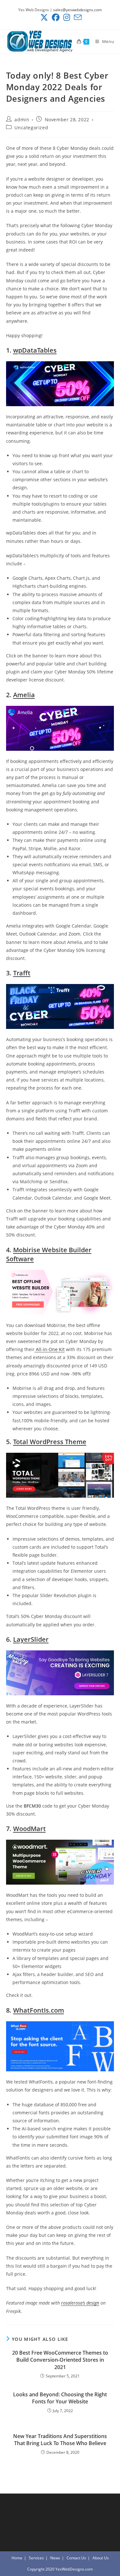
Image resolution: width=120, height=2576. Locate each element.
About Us (101, 2558)
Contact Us (76, 2558)
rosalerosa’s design (80, 2303)
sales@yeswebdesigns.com (77, 10)
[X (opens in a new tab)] (44, 17)
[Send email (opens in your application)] (77, 17)
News (55, 2558)
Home (17, 2558)
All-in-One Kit (50, 1349)
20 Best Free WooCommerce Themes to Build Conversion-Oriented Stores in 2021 (60, 2360)
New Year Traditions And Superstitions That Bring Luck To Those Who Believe (60, 2440)
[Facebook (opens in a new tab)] (56, 17)
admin (22, 120)
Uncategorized (31, 128)
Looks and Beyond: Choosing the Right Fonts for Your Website (60, 2398)
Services (36, 2558)
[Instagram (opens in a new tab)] (67, 17)
